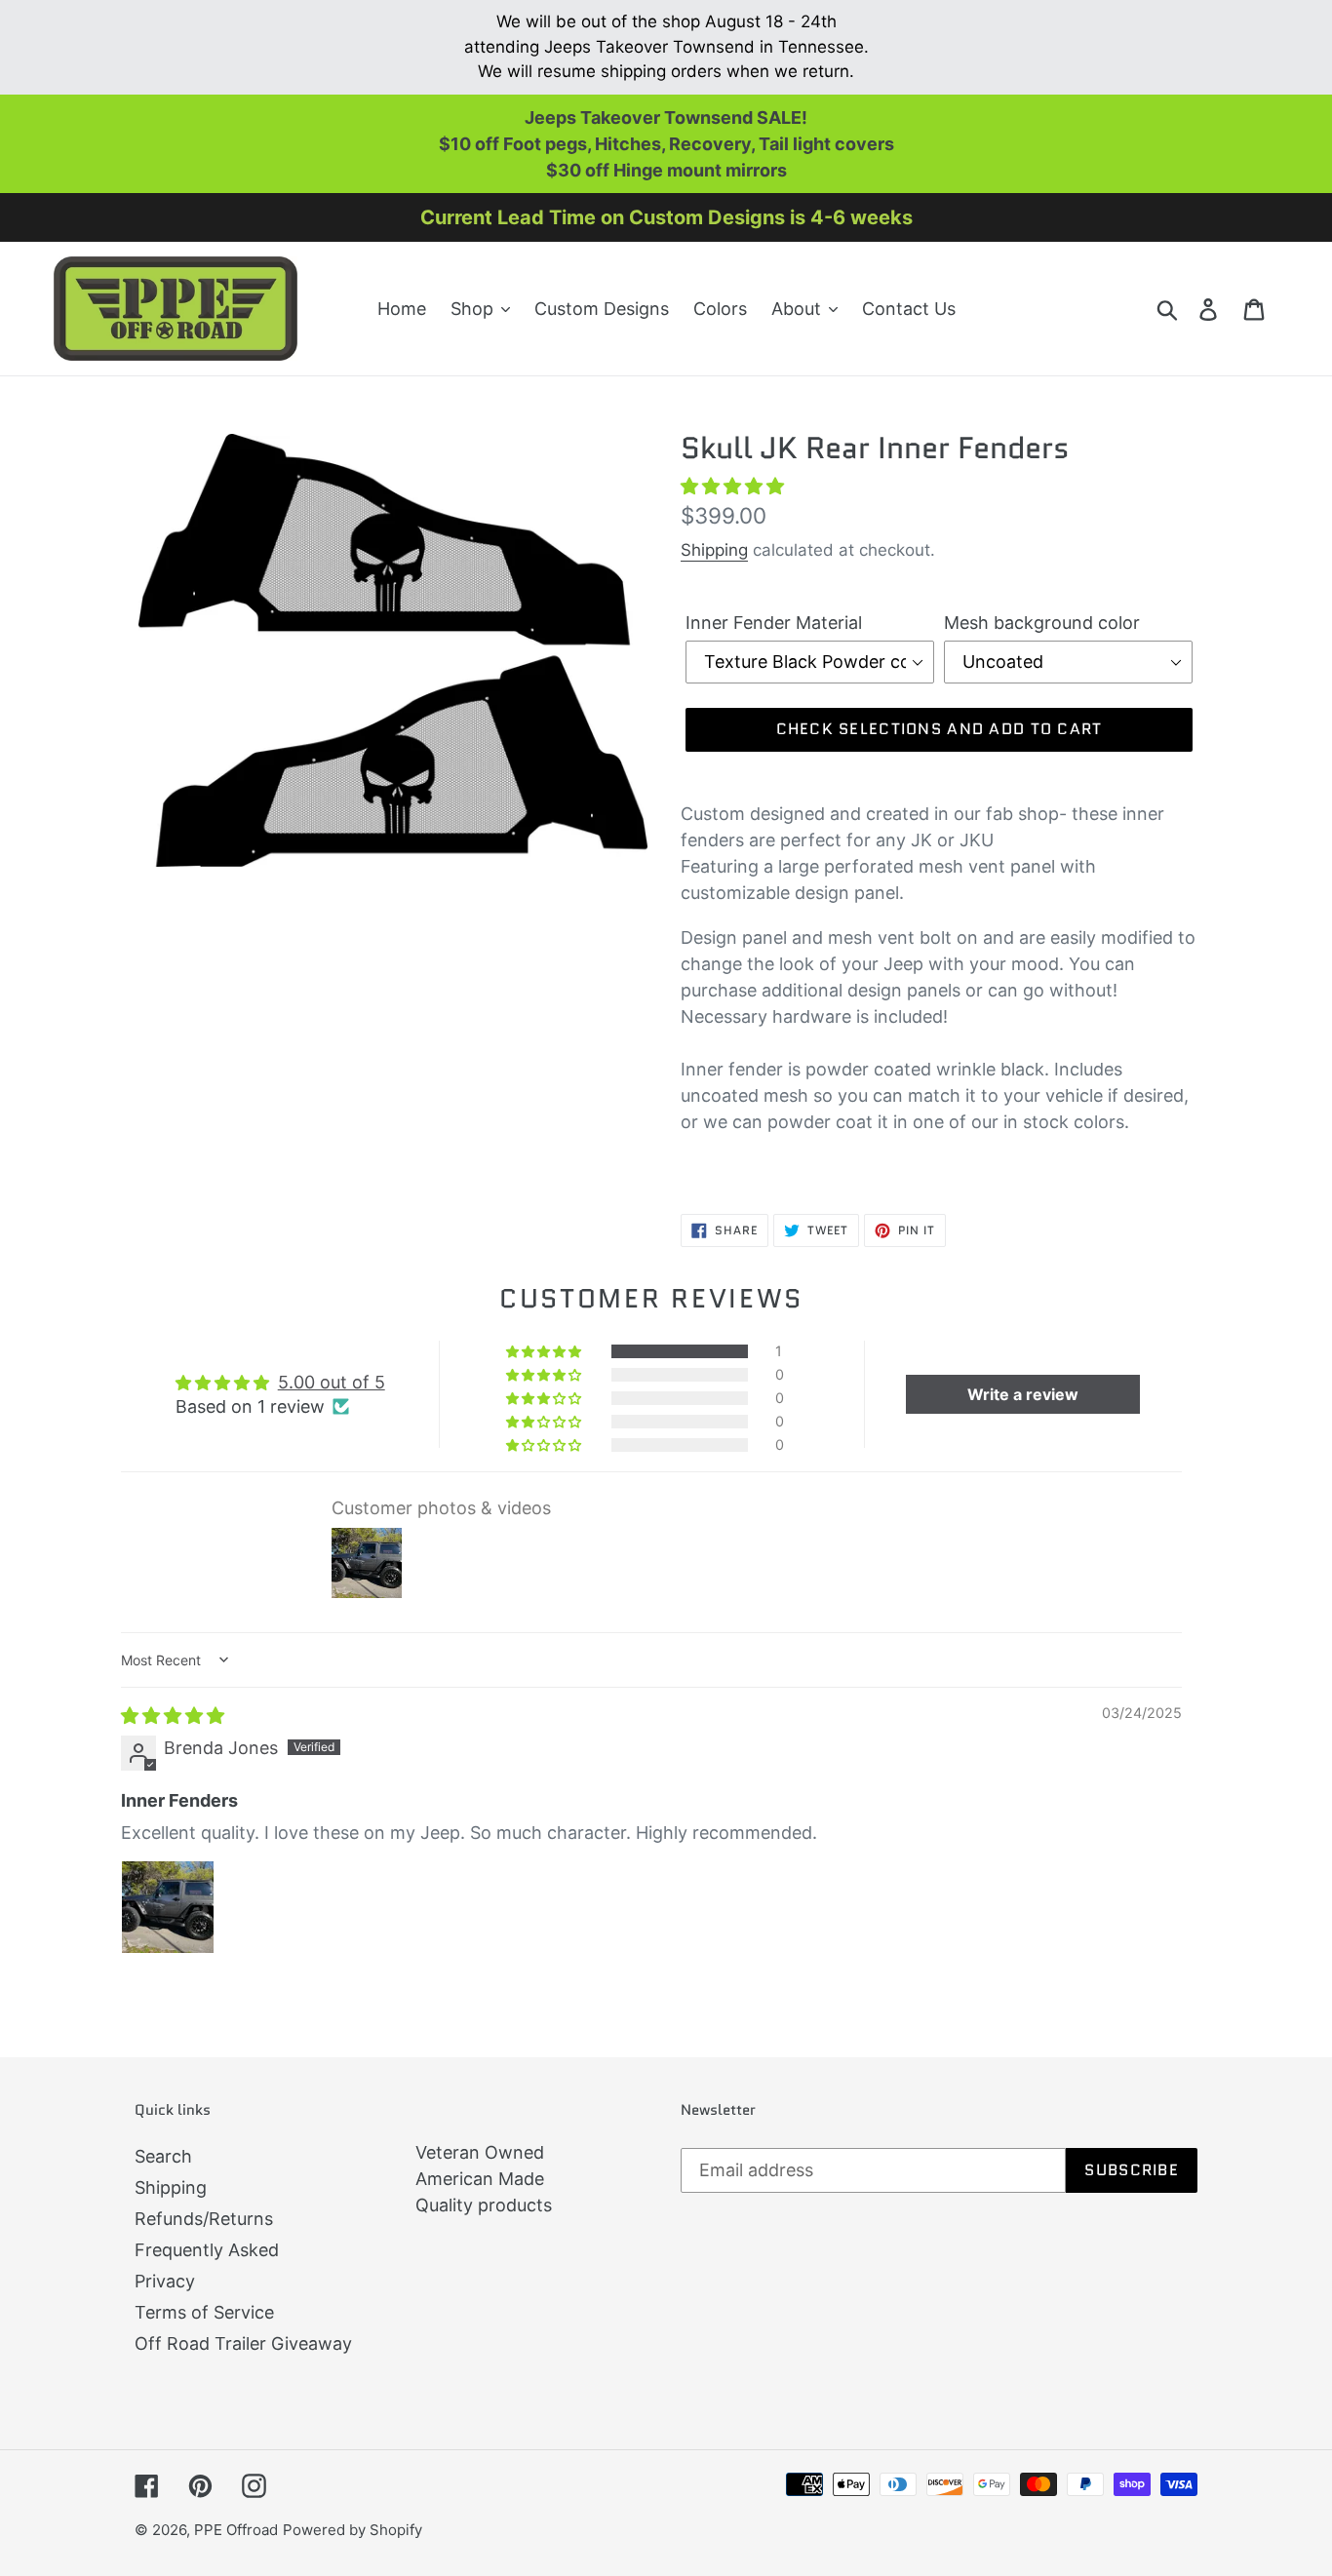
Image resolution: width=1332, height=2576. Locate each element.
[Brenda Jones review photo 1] (168, 1907)
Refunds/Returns (204, 2219)
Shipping (714, 550)
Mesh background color (1042, 623)
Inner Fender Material (774, 623)
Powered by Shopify (353, 2530)
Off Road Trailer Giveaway (243, 2343)
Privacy (165, 2281)
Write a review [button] (1023, 1394)
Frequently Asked (207, 2250)
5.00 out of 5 (332, 1382)
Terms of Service (204, 2312)
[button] (732, 486)
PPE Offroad (236, 2530)
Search (163, 2156)
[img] (173, 1716)
